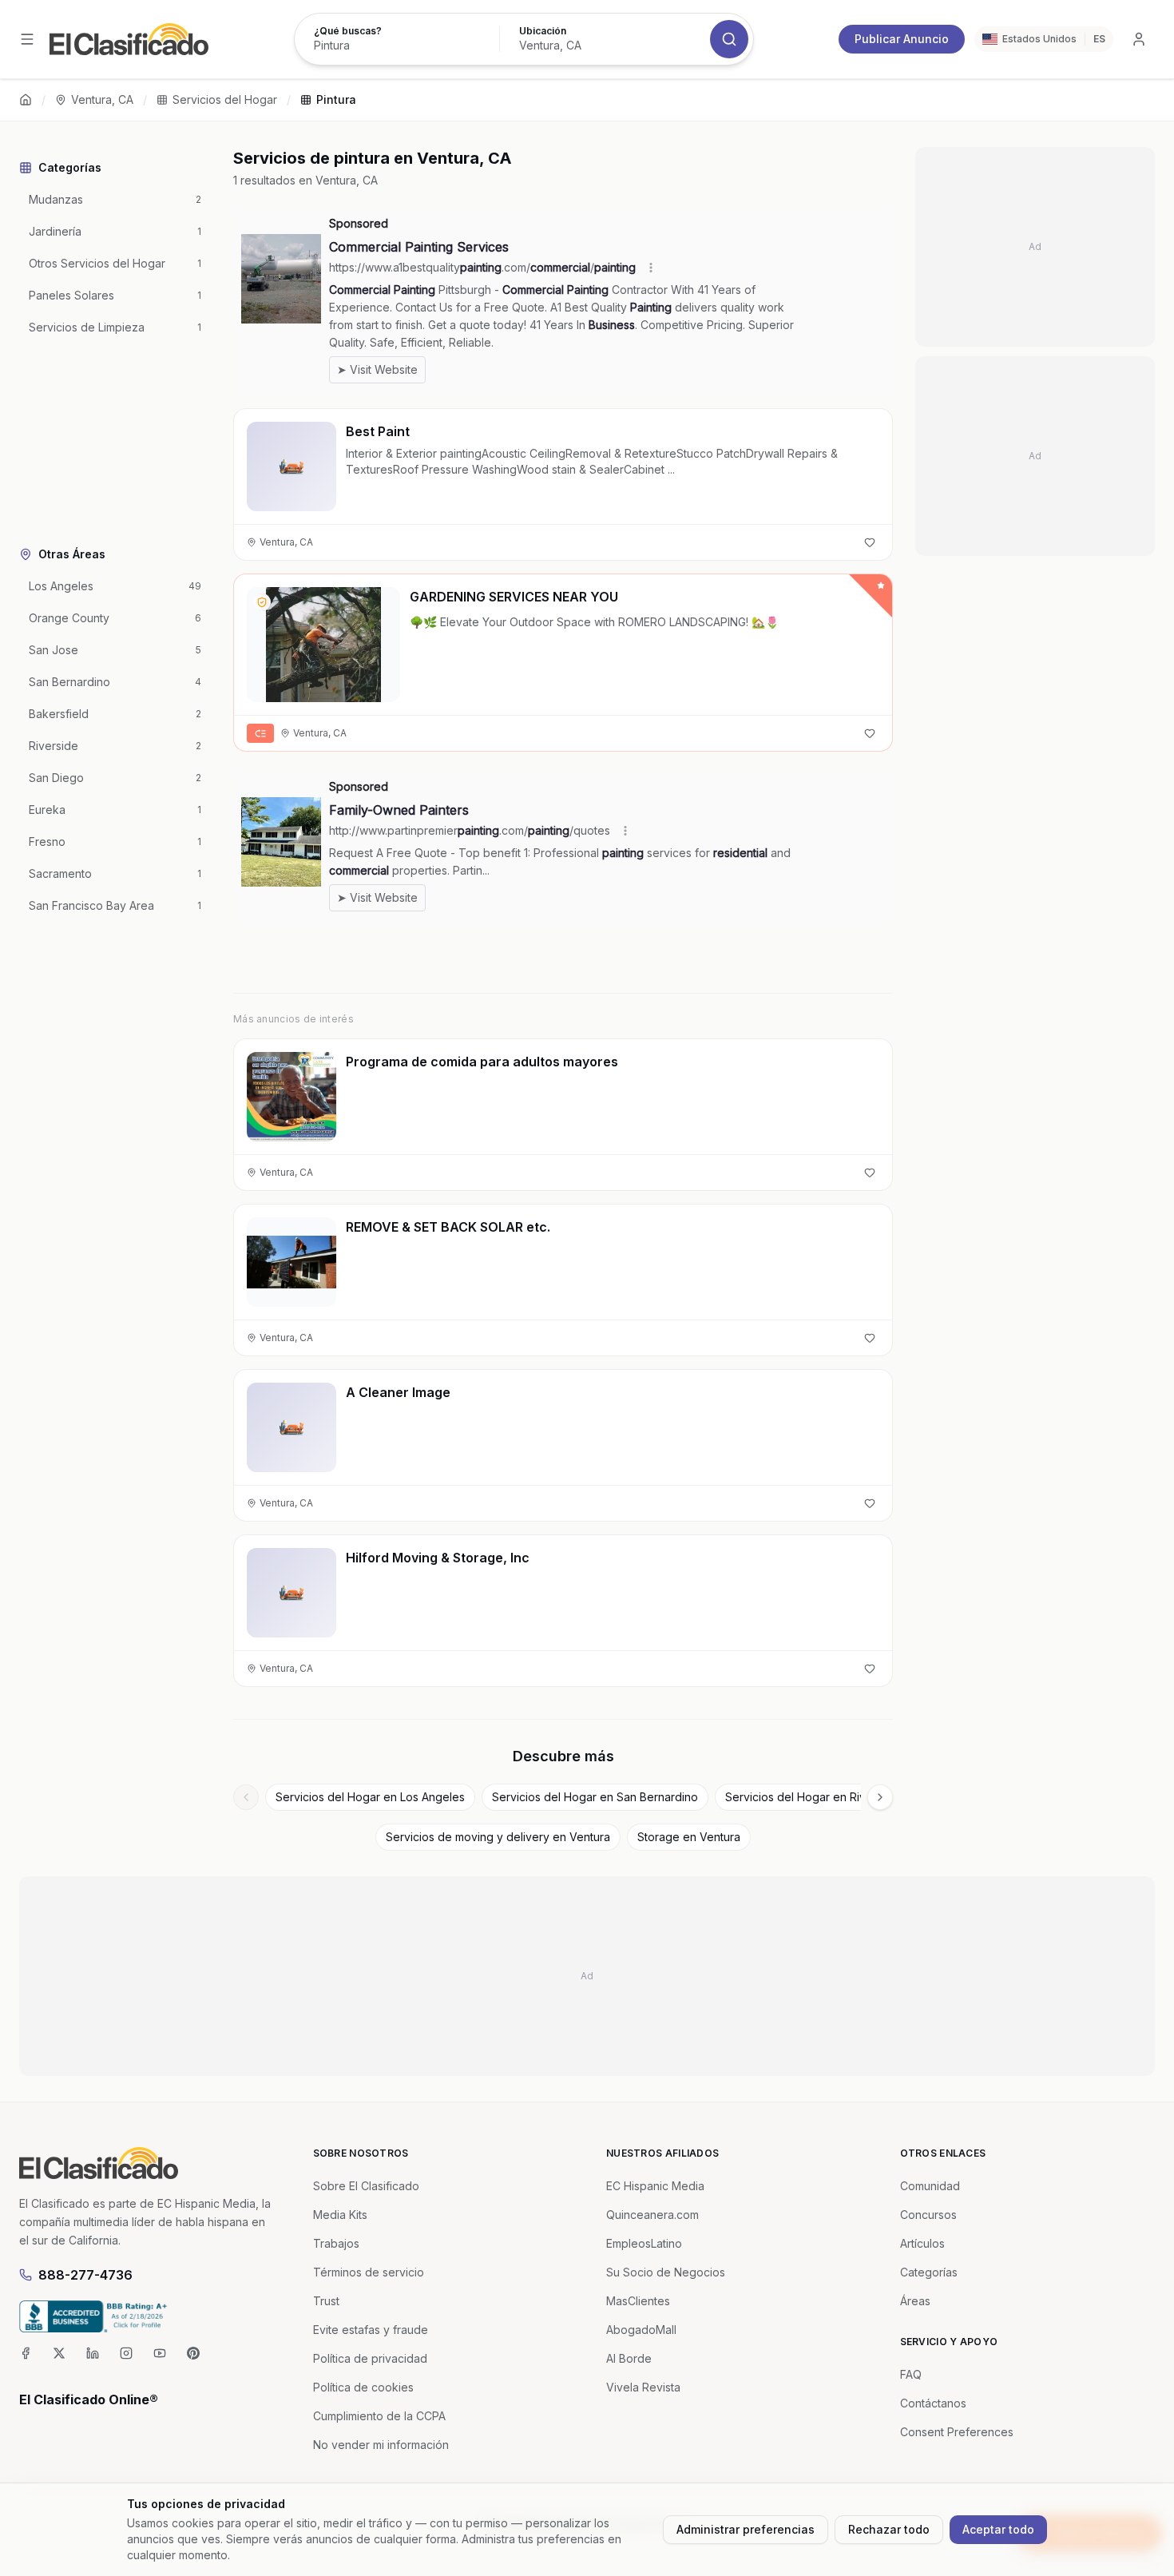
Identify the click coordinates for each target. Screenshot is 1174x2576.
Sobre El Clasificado (366, 2186)
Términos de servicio (369, 2272)
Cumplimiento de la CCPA (379, 2416)
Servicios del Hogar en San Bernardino (595, 1797)
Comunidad (930, 2186)
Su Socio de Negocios (666, 2272)
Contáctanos (933, 2403)
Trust (326, 2301)
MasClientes (638, 2301)
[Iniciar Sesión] (1139, 39)
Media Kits (340, 2215)
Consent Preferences (957, 2432)
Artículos (922, 2243)
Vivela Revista (643, 2387)
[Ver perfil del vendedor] (262, 602)
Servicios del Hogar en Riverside (812, 1797)
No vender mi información (381, 2445)
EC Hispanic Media (655, 2186)
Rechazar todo (889, 2529)
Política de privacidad (370, 2358)
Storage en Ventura (689, 1837)
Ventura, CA (102, 99)
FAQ (911, 2374)
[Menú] (27, 39)
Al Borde (629, 2358)
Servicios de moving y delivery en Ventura (498, 1837)
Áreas (915, 2301)
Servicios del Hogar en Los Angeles (370, 1797)
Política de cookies (363, 2387)
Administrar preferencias (746, 2529)
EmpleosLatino (644, 2243)
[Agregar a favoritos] (870, 542)
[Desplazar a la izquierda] (246, 1797)
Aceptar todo (998, 2529)
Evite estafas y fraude (371, 2330)
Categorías (929, 2272)
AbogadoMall (641, 2330)
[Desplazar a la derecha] (880, 1797)
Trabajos (336, 2243)
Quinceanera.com (652, 2215)
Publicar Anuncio (902, 39)
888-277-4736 (85, 2275)
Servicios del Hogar (225, 99)
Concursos (928, 2215)
